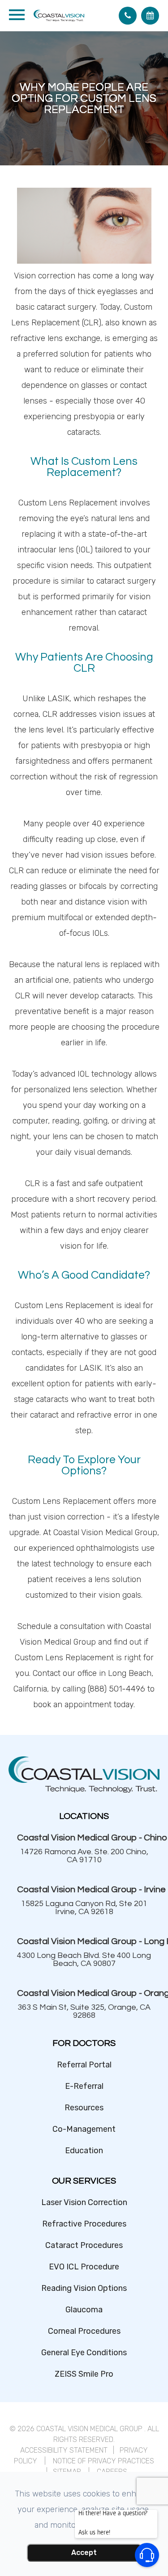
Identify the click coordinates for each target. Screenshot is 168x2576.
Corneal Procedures (84, 2331)
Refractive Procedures (84, 2224)
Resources (84, 2108)
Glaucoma (84, 2310)
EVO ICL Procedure (84, 2267)
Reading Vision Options (84, 2288)
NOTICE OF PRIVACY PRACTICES (103, 2461)
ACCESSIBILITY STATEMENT (64, 2450)
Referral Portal (84, 2065)
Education (84, 2151)
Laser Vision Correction (84, 2202)
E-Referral (84, 2086)
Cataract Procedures (84, 2245)
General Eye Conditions (84, 2353)
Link (84, 1848)
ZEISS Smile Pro (84, 2374)
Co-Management (84, 2129)
